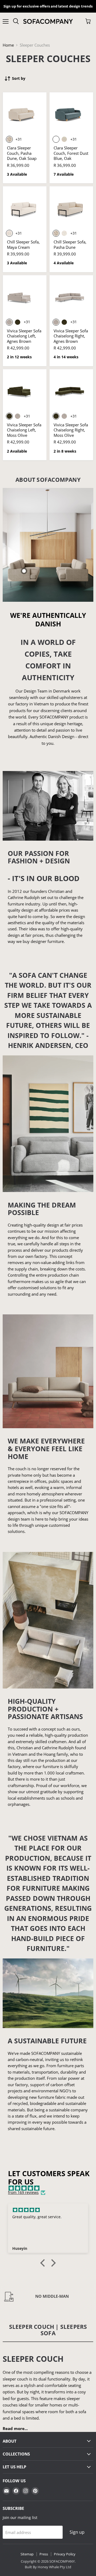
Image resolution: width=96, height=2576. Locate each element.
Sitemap (27, 2554)
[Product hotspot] (24, 571)
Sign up (77, 2532)
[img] (51, 2188)
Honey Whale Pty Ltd (54, 2567)
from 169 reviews (23, 2193)
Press (44, 2554)
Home (8, 45)
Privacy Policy (65, 2554)
